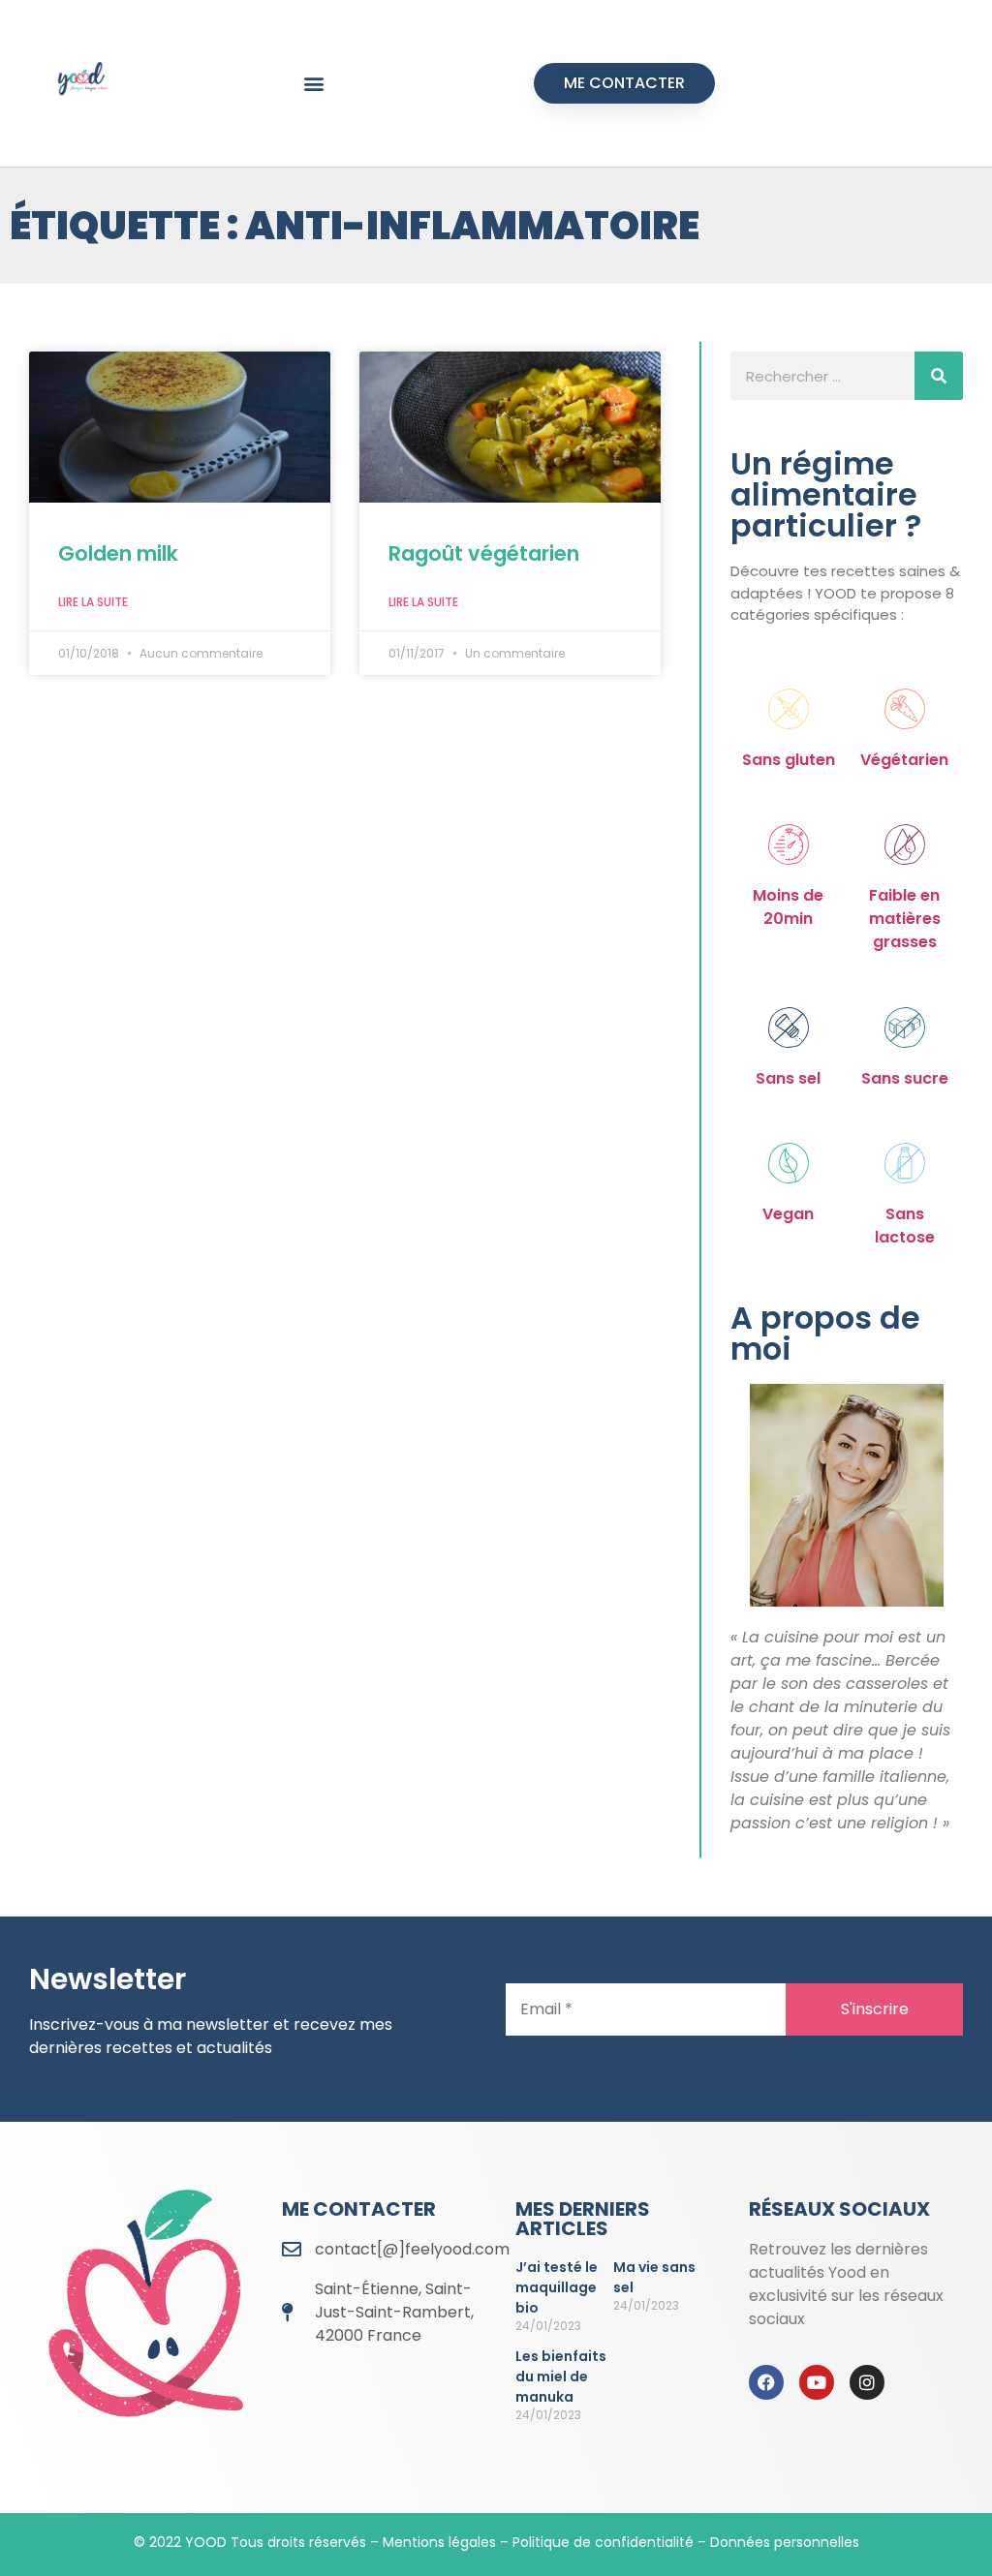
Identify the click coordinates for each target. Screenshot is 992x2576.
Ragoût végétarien (484, 553)
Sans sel (788, 1078)
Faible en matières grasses (905, 919)
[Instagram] (867, 2382)
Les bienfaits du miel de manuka (561, 2377)
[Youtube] (817, 2382)
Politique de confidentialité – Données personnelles (686, 2542)
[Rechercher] (939, 376)
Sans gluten (789, 760)
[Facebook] (766, 2382)
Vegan (788, 1214)
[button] (314, 84)
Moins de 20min (788, 907)
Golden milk (118, 553)
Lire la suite (93, 602)
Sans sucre (905, 1078)
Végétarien (904, 760)
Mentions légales (439, 2542)
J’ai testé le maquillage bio (557, 2287)
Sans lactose (905, 1226)
